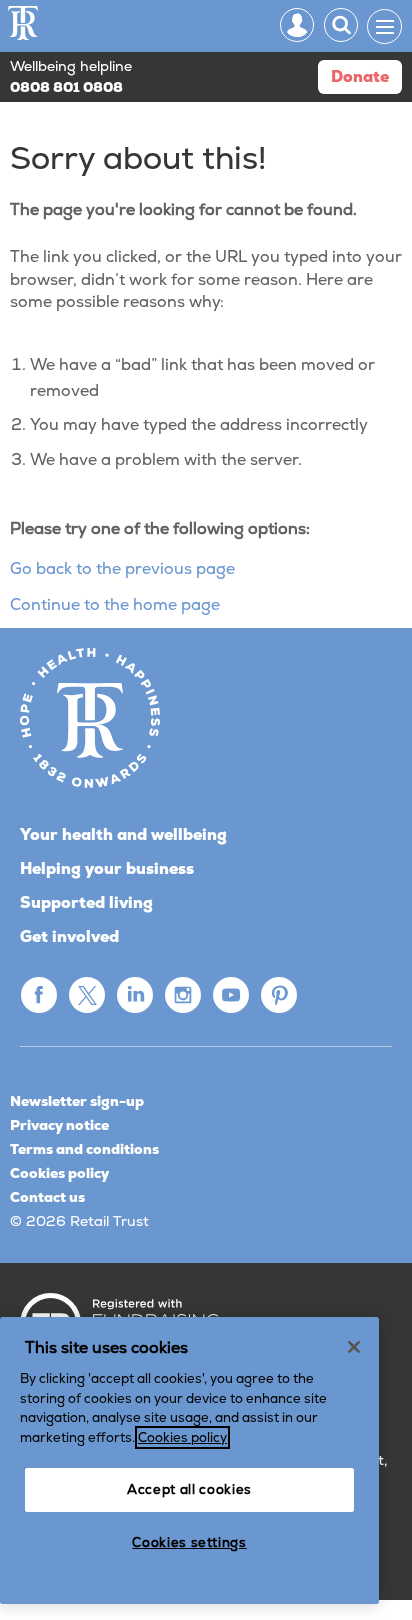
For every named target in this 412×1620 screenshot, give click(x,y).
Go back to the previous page (122, 568)
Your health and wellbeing (123, 834)
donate (360, 76)
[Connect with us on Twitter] (87, 995)
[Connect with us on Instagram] (183, 995)
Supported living (86, 902)
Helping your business (107, 868)
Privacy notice (59, 1125)
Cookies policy (59, 1173)
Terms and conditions (84, 1149)
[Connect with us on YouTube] (231, 995)
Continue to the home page (115, 604)
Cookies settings (189, 1542)
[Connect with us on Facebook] (39, 995)
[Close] (354, 1347)
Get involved (69, 936)
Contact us (47, 1197)
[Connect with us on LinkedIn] (135, 995)
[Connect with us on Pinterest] (279, 995)
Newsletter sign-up (77, 1101)
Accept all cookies (189, 1489)
